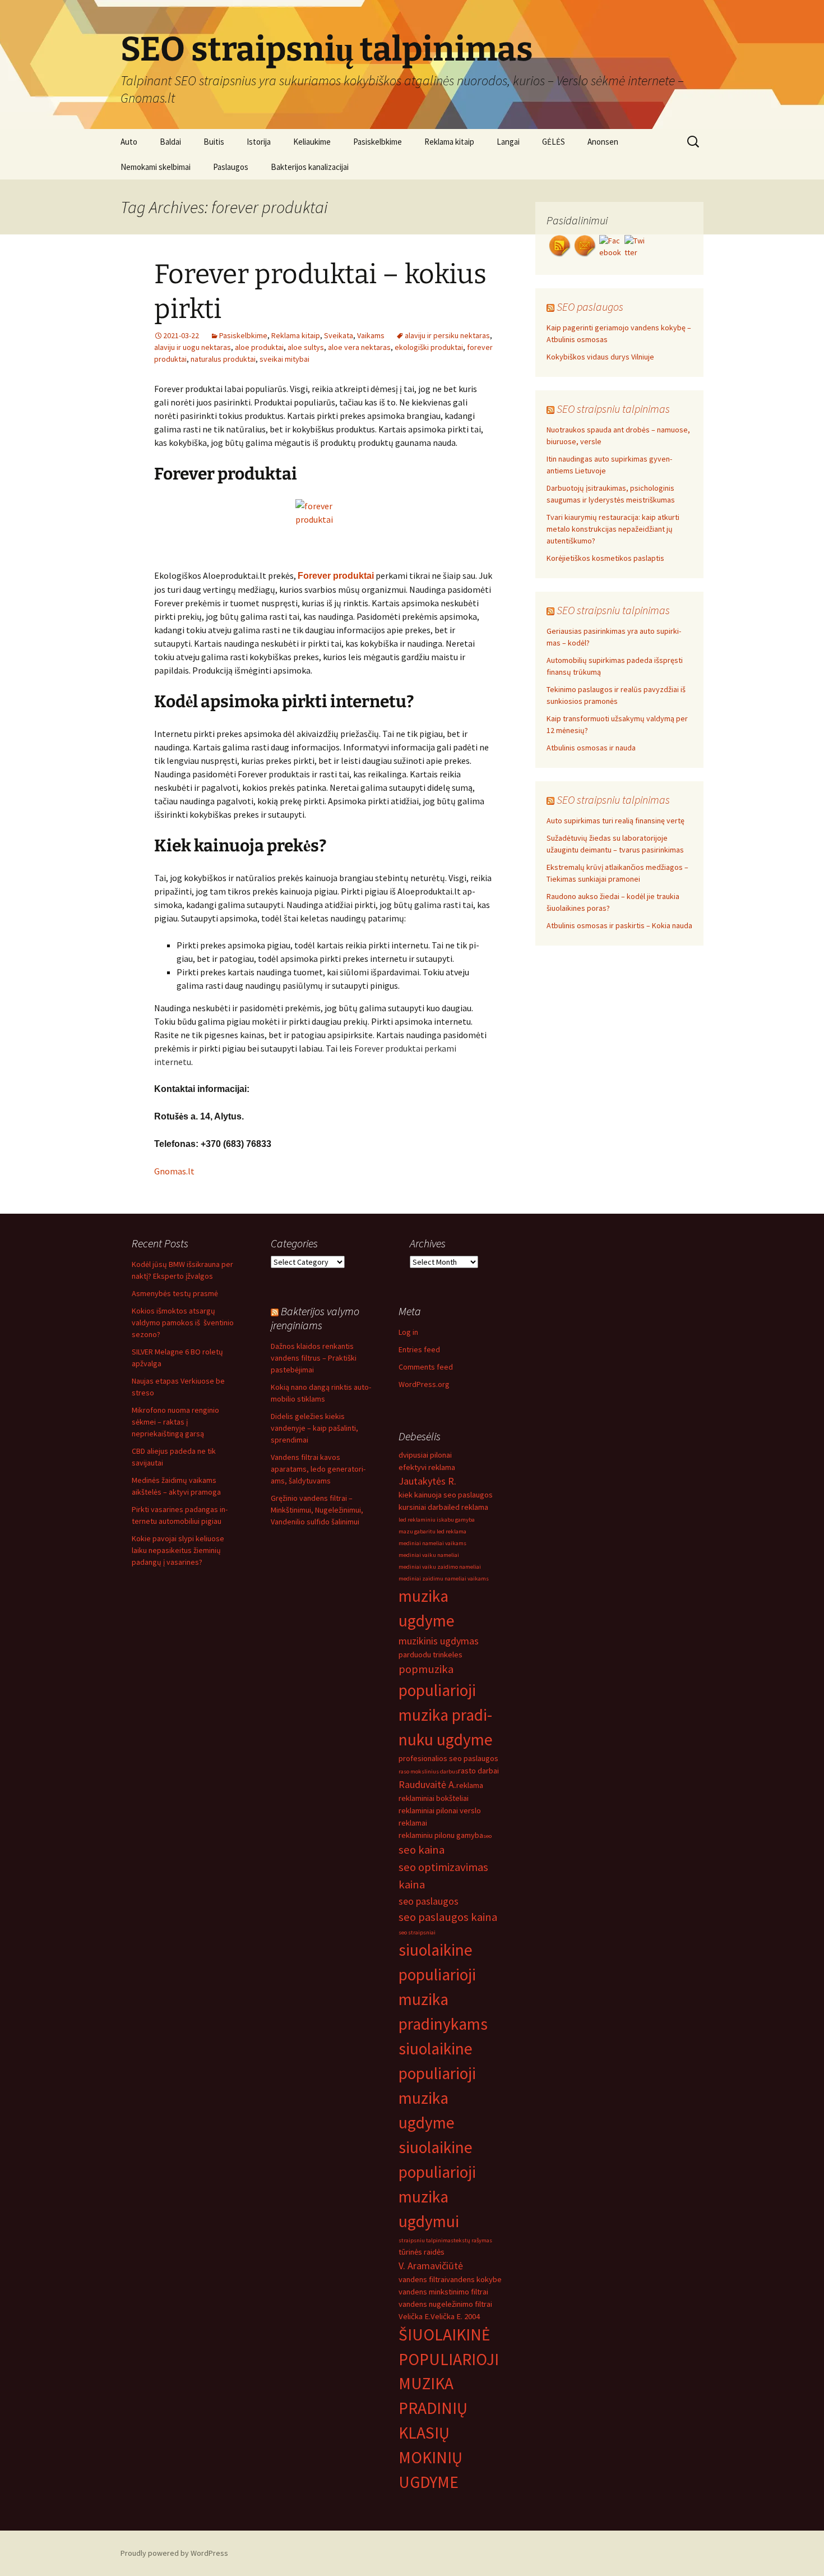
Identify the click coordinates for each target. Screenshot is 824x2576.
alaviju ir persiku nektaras (447, 335)
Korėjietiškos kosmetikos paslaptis (605, 558)
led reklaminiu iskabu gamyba (437, 1520)
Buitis (214, 142)
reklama (470, 1785)
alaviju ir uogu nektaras (193, 347)
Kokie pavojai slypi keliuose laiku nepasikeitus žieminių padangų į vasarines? (178, 1550)
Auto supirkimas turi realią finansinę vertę (615, 821)
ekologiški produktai (429, 347)
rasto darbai (478, 1771)
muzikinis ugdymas (439, 1641)
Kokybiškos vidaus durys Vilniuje (600, 357)
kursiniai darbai (424, 1507)
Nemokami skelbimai (156, 167)
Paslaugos (231, 167)
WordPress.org (424, 1384)
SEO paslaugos (590, 307)
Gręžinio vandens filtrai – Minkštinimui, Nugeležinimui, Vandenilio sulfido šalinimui (317, 1510)
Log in (408, 1332)
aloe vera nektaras (359, 347)
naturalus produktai (223, 359)
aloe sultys (306, 347)
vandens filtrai (422, 2279)
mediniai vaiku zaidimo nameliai (440, 1567)
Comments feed (426, 1367)
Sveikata (339, 335)
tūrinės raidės (422, 2252)
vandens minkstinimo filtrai (443, 2292)
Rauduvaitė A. (427, 1784)
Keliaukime (312, 142)
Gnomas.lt (174, 1171)
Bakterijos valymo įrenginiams (315, 1318)
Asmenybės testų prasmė (175, 1293)
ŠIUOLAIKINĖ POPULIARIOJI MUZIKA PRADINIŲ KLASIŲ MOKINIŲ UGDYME (449, 2409)
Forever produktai (336, 576)
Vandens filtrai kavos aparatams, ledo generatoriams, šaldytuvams (318, 1469)
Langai (508, 142)
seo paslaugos (429, 1901)
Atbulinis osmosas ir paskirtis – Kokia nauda (619, 925)
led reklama (469, 1507)
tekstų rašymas (473, 2240)
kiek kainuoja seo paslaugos (446, 1495)
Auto (129, 142)
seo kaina (422, 1850)
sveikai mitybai (284, 359)
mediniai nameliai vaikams (432, 1543)
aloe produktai (259, 347)
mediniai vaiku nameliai (429, 1555)
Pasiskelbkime (378, 142)
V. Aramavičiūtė (431, 2266)
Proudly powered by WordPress (174, 2553)
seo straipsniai (417, 1932)
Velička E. (415, 2316)
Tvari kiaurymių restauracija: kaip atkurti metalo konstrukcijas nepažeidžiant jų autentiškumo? (613, 529)
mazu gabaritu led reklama (432, 1531)
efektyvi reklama (427, 1467)
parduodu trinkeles (430, 1655)
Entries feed (419, 1349)
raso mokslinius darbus (428, 1771)
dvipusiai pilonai (425, 1455)
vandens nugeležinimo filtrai (445, 2304)
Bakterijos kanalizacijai (310, 167)
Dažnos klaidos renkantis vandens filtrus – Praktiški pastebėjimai (314, 1358)
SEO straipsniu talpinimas (613, 409)
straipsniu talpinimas (426, 2240)
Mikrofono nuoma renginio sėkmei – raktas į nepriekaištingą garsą (175, 1422)
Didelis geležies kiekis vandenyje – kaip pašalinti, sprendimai (314, 1428)
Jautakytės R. (427, 1481)
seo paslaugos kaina (448, 1917)
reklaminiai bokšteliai (434, 1798)
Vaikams (371, 335)
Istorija (259, 142)
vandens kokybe (474, 2279)
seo (487, 1836)
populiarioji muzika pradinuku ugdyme (446, 1715)
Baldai (170, 142)
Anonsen (603, 142)
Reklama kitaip (449, 142)
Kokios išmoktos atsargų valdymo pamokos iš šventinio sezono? (183, 1322)
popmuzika (426, 1669)
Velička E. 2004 (455, 2316)
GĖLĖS (554, 142)
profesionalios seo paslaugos (448, 1758)
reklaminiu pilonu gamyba (441, 1835)
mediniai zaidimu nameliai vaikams (444, 1579)
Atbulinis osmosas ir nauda (591, 748)
